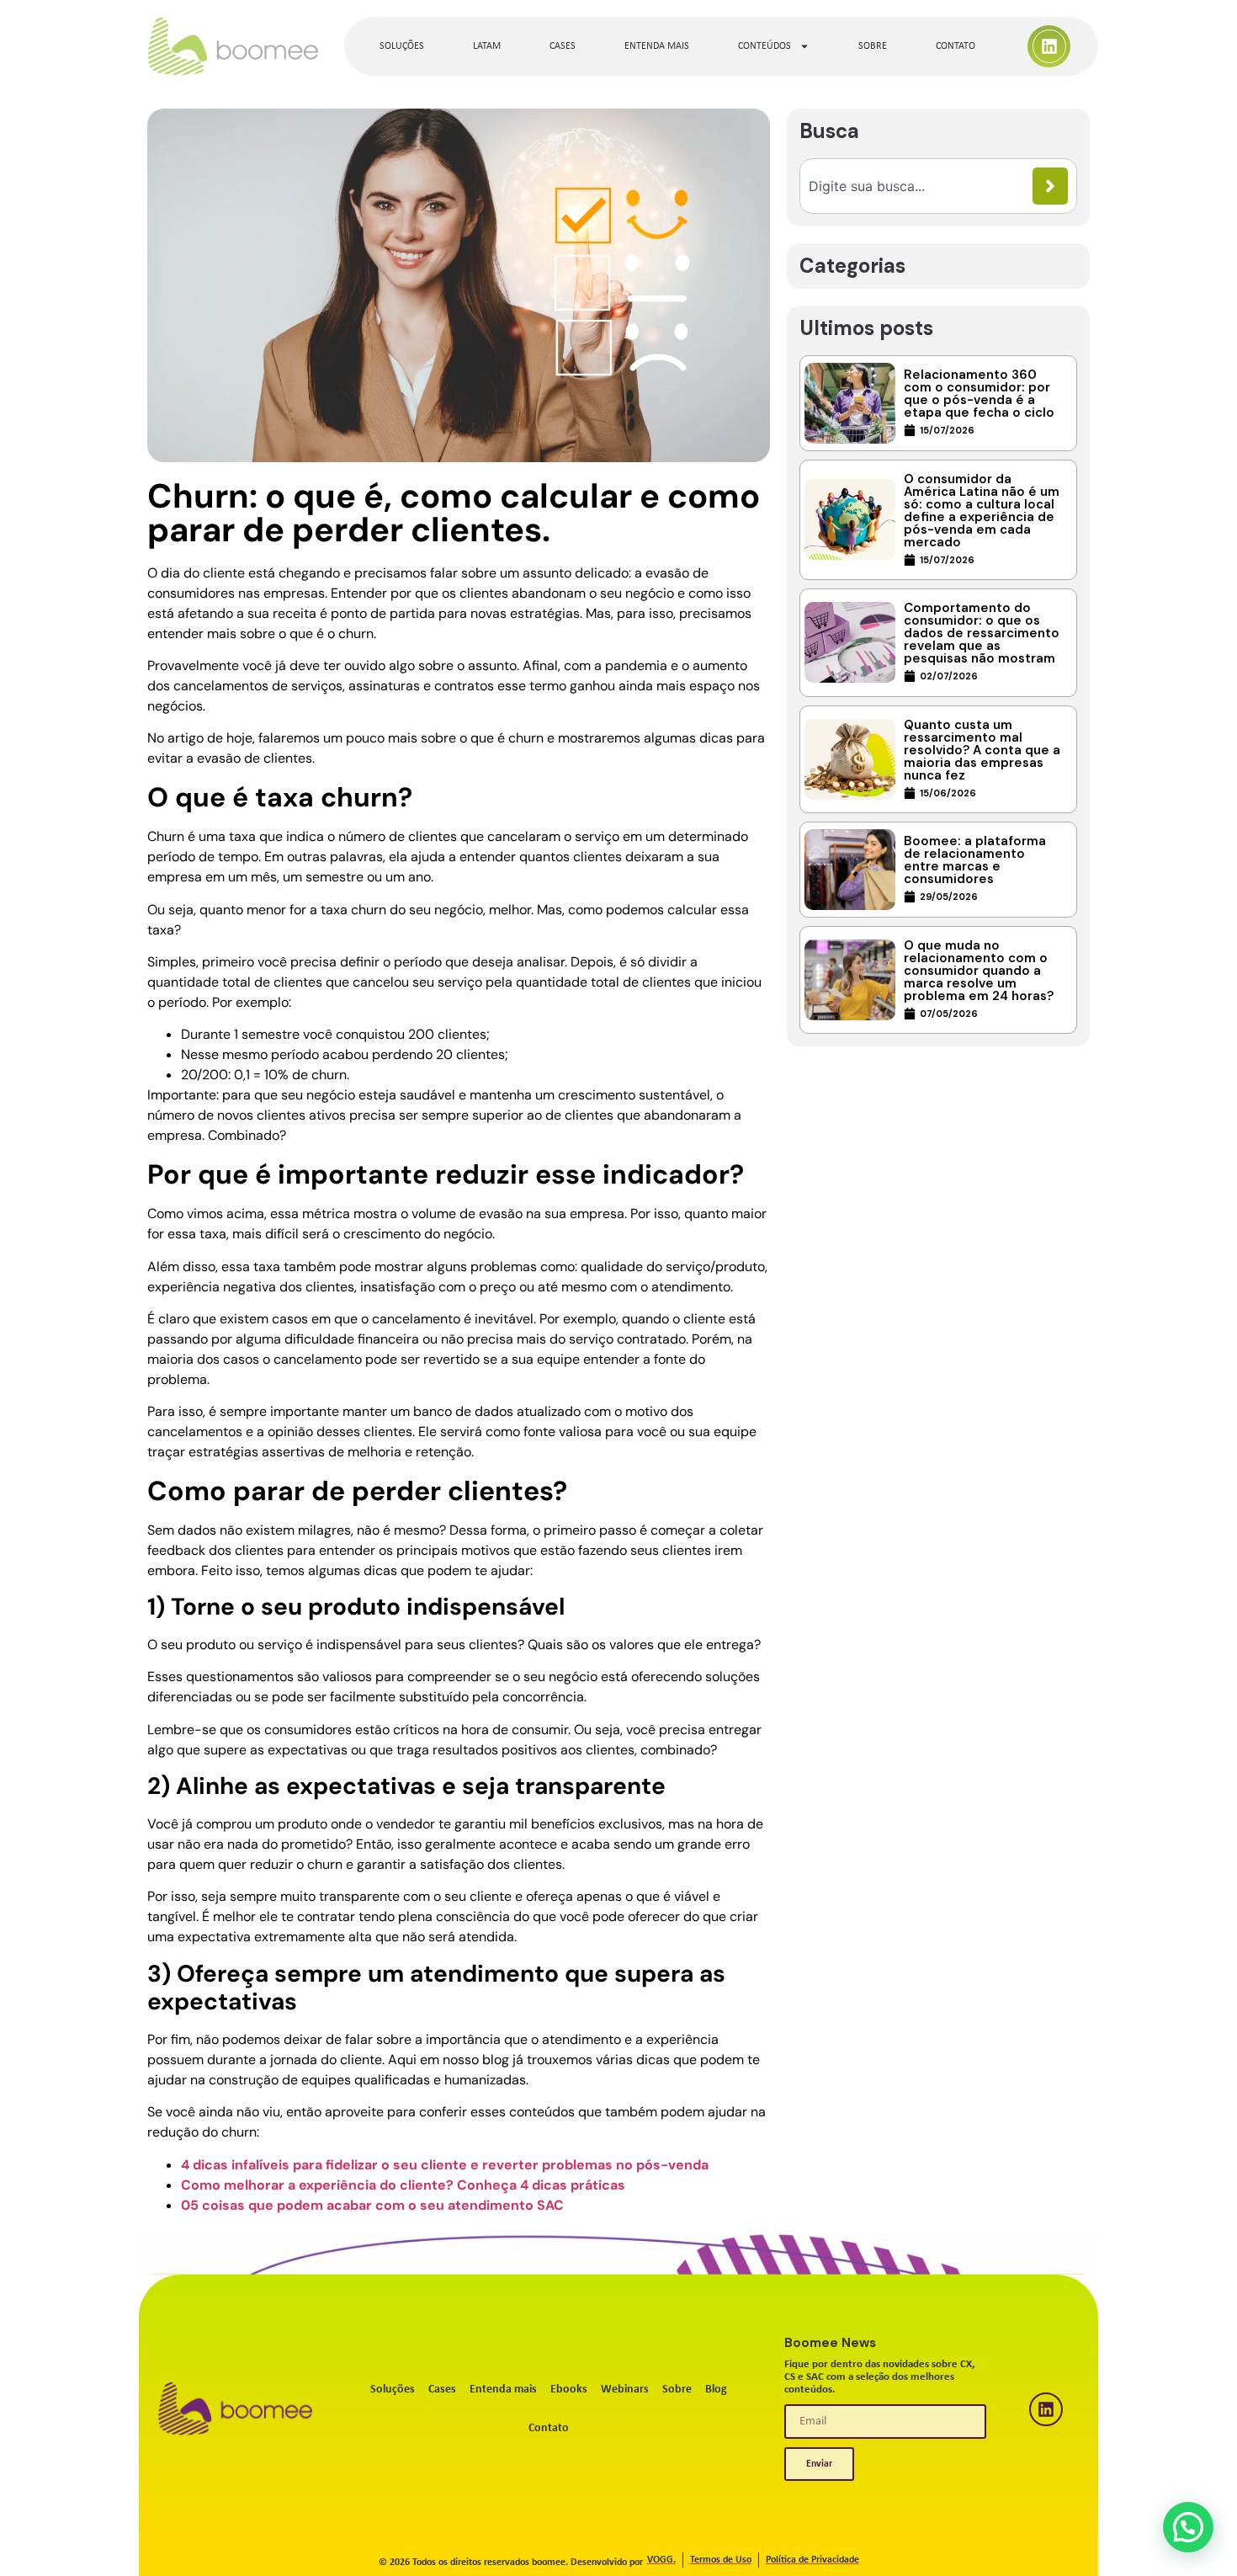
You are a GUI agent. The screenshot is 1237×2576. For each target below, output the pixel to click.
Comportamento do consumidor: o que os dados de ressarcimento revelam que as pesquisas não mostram (982, 633)
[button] (1188, 2527)
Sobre (873, 46)
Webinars (625, 2390)
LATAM (487, 46)
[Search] (1050, 186)
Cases (563, 46)
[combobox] (921, 186)
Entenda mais (657, 46)
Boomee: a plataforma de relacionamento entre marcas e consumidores (975, 860)
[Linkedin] (1049, 46)
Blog (716, 2390)
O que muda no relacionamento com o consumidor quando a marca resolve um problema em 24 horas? (979, 971)
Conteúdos (764, 46)
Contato (956, 46)
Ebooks (569, 2390)
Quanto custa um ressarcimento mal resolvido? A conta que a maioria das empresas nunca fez (982, 750)
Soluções (402, 46)
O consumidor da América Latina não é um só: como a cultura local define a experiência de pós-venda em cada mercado (982, 511)
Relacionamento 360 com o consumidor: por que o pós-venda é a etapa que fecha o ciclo (979, 394)
